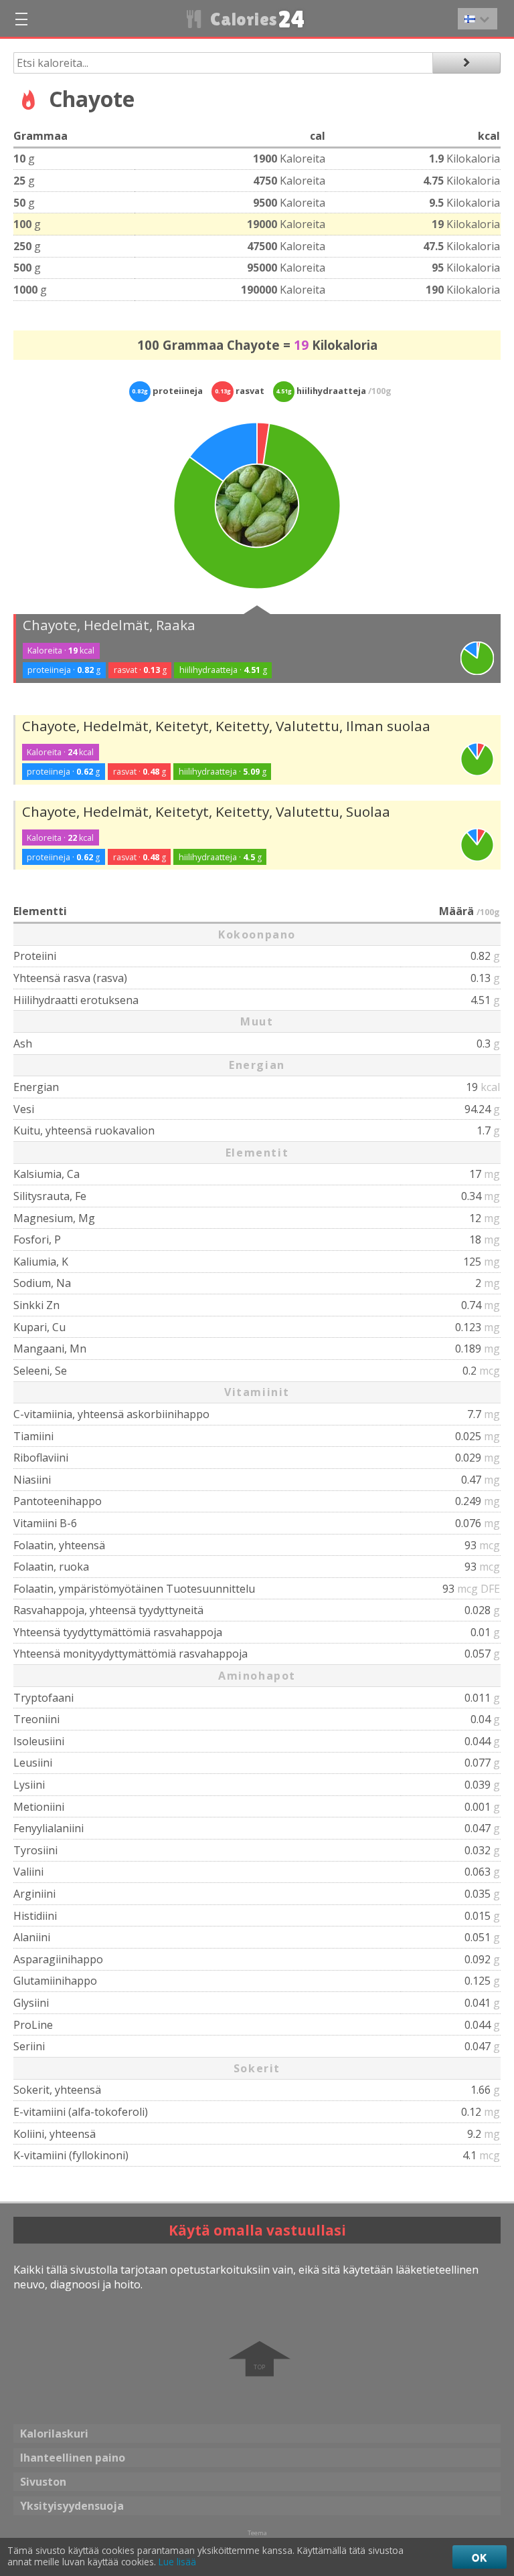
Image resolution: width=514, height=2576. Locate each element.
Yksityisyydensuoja (72, 2506)
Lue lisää (177, 2562)
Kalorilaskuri (54, 2434)
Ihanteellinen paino (73, 2458)
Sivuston (43, 2482)
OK (480, 2557)
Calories (256, 19)
